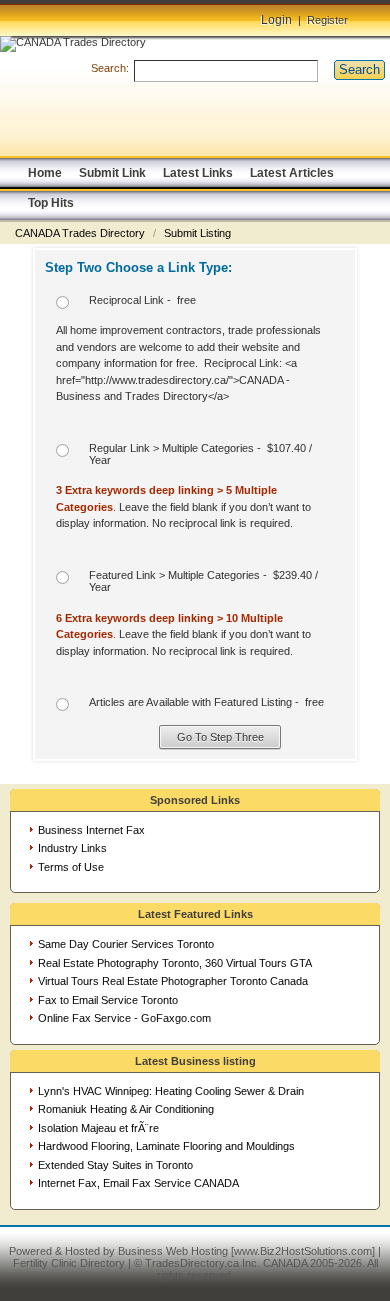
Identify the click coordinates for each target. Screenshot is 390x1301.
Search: (110, 68)
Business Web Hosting (173, 1251)
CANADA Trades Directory (81, 233)
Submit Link (112, 173)
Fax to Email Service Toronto (108, 1000)
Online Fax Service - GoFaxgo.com (124, 1018)
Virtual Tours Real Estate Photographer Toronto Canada (173, 981)
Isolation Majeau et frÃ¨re (98, 1128)
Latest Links (198, 173)
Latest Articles (292, 173)
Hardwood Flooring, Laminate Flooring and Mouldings (166, 1146)
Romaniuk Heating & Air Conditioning (126, 1109)
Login (276, 20)
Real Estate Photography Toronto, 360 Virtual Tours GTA (175, 963)
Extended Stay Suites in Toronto (115, 1165)
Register (327, 20)
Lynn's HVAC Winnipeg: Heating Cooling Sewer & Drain (171, 1091)
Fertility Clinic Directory (69, 1263)
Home (45, 173)
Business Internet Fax (91, 830)
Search (359, 69)
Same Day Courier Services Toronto (126, 944)
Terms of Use (71, 867)
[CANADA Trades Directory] (73, 42)
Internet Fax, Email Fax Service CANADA (138, 1183)
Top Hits (51, 203)
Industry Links (72, 848)
